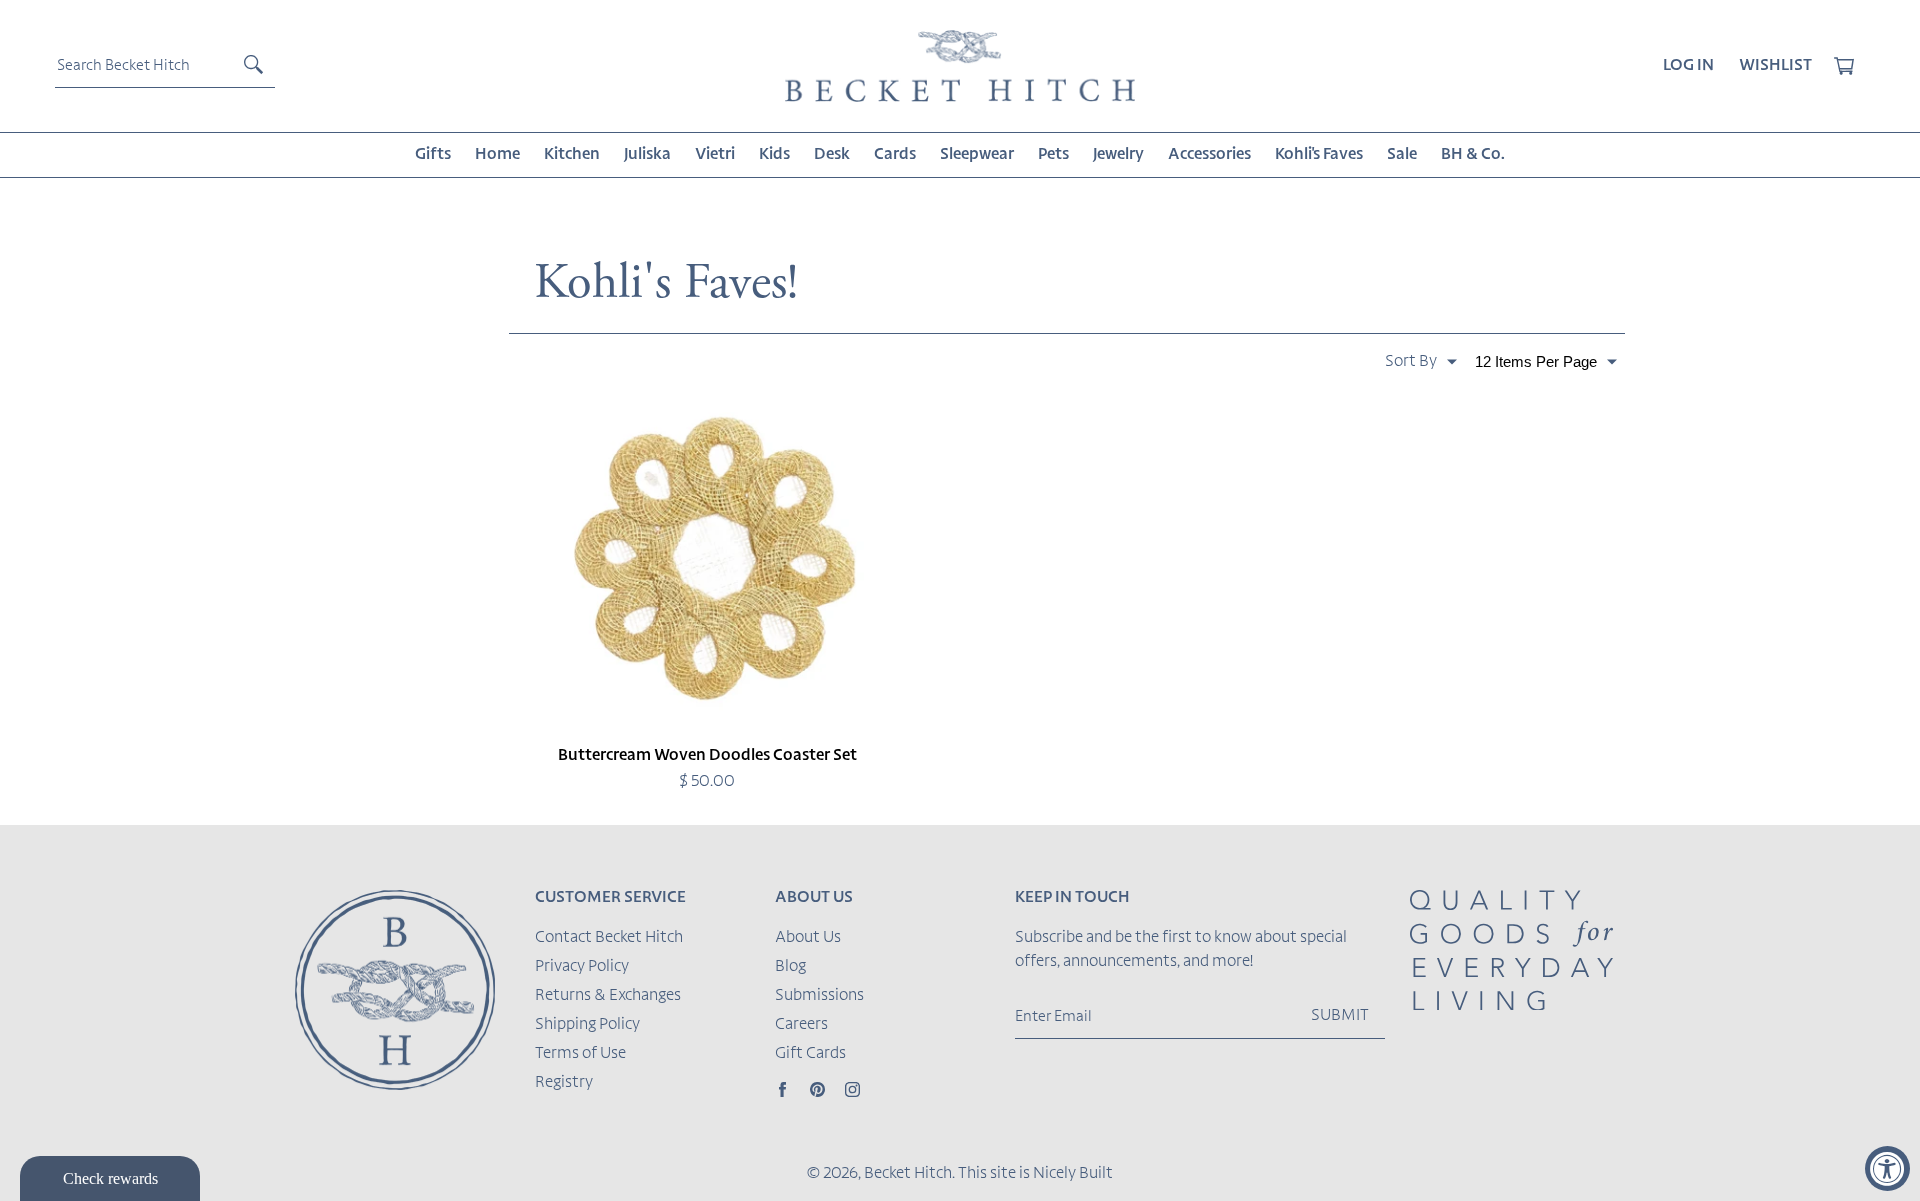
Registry (564, 1083)
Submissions (819, 996)
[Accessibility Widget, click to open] (1887, 1168)
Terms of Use (580, 1054)
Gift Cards (810, 1054)
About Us (808, 938)
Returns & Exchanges (608, 996)
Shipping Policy (587, 1025)
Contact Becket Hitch (609, 938)
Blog (790, 967)
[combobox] (165, 66)
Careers (801, 1025)
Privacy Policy (582, 967)
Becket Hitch (908, 1174)
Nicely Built (1073, 1174)
